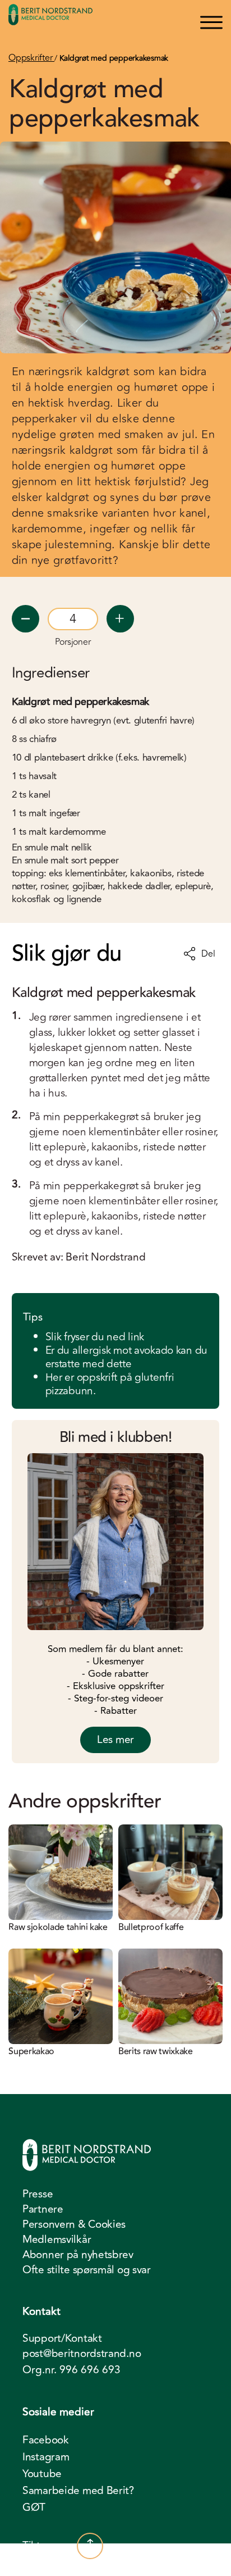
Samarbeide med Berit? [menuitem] (78, 2491)
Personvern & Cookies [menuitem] (74, 2224)
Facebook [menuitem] (46, 2440)
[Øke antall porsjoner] (120, 619)
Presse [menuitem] (38, 2194)
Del (208, 954)
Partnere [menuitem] (43, 2209)
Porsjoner (73, 642)
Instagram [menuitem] (46, 2457)
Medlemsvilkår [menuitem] (57, 2240)
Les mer (115, 1740)
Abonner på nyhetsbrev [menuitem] (78, 2255)
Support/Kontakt (62, 2339)
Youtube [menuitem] (42, 2474)
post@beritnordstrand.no (82, 2354)
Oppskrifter (31, 58)
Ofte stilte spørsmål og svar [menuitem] (87, 2270)
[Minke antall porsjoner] (26, 619)
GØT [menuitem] (34, 2507)
